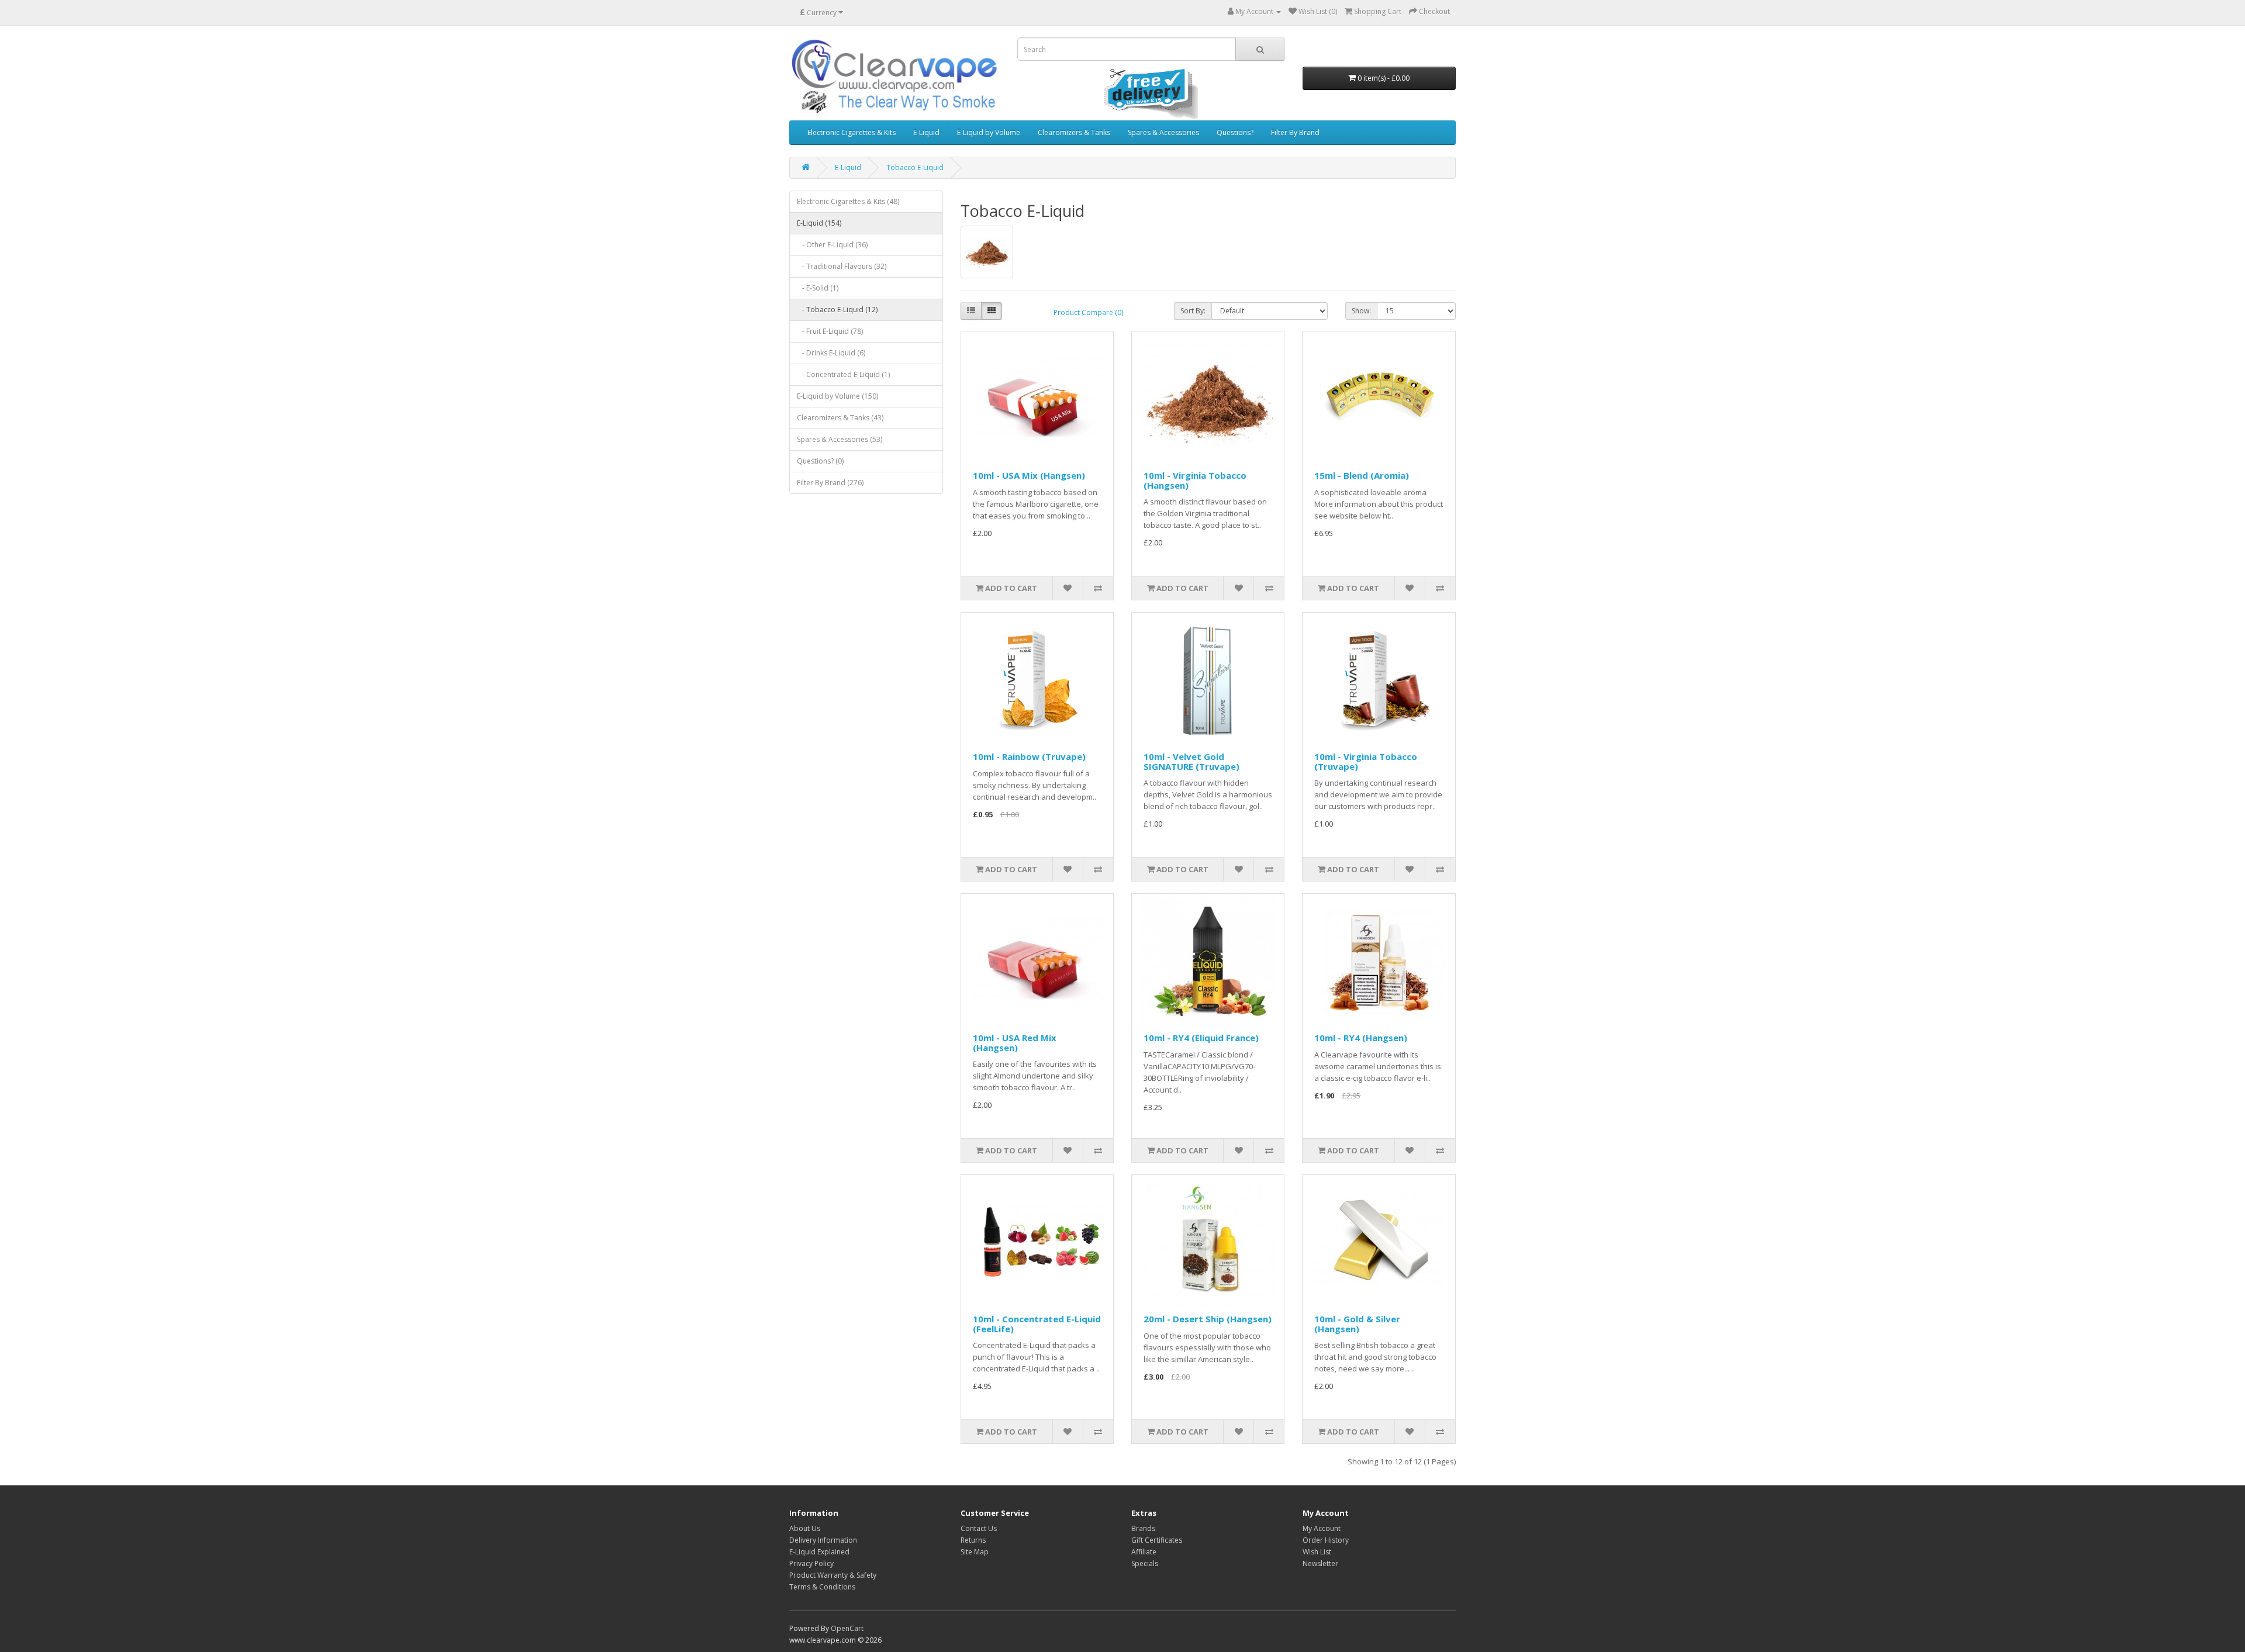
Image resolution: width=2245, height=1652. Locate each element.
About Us (805, 1528)
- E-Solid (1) (818, 288)
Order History (1326, 1540)
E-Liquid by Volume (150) (837, 396)
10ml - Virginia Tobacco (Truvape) (1366, 761)
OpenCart (847, 1628)
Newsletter (1320, 1563)
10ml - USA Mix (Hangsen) (1029, 475)
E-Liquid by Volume (989, 132)
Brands (1143, 1528)
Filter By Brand (1295, 132)
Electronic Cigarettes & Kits (852, 132)
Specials (1145, 1563)
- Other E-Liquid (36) (832, 245)
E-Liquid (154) (819, 223)
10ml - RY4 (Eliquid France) (1201, 1038)
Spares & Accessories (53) (840, 439)
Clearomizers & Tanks (1074, 132)
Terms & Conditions (822, 1587)
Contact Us (979, 1528)
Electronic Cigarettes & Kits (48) (848, 201)
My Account (1322, 1528)
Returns (973, 1540)
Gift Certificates (1157, 1540)
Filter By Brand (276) (830, 483)
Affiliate (1144, 1552)
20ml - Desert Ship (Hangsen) (1208, 1319)
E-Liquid (926, 132)
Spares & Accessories (1163, 132)
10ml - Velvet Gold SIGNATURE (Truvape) (1191, 761)
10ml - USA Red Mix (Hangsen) (1015, 1043)
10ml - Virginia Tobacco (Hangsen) (1195, 480)
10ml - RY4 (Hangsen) (1361, 1038)
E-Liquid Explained (819, 1552)
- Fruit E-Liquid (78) (830, 331)
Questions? (1235, 132)
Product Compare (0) (1088, 312)
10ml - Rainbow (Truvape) (1029, 756)
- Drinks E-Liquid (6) (831, 353)
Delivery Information (823, 1540)
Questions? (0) (820, 461)
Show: (1361, 311)
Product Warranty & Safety (833, 1575)
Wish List (1317, 1552)
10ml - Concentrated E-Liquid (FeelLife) (1037, 1324)
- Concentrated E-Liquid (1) (843, 374)
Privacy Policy (811, 1563)
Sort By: (1193, 311)
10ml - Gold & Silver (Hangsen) (1357, 1324)
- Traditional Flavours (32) (842, 266)
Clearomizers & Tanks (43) (840, 418)
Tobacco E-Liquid (915, 167)
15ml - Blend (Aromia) (1362, 475)
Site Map (975, 1552)
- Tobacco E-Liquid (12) (837, 310)
